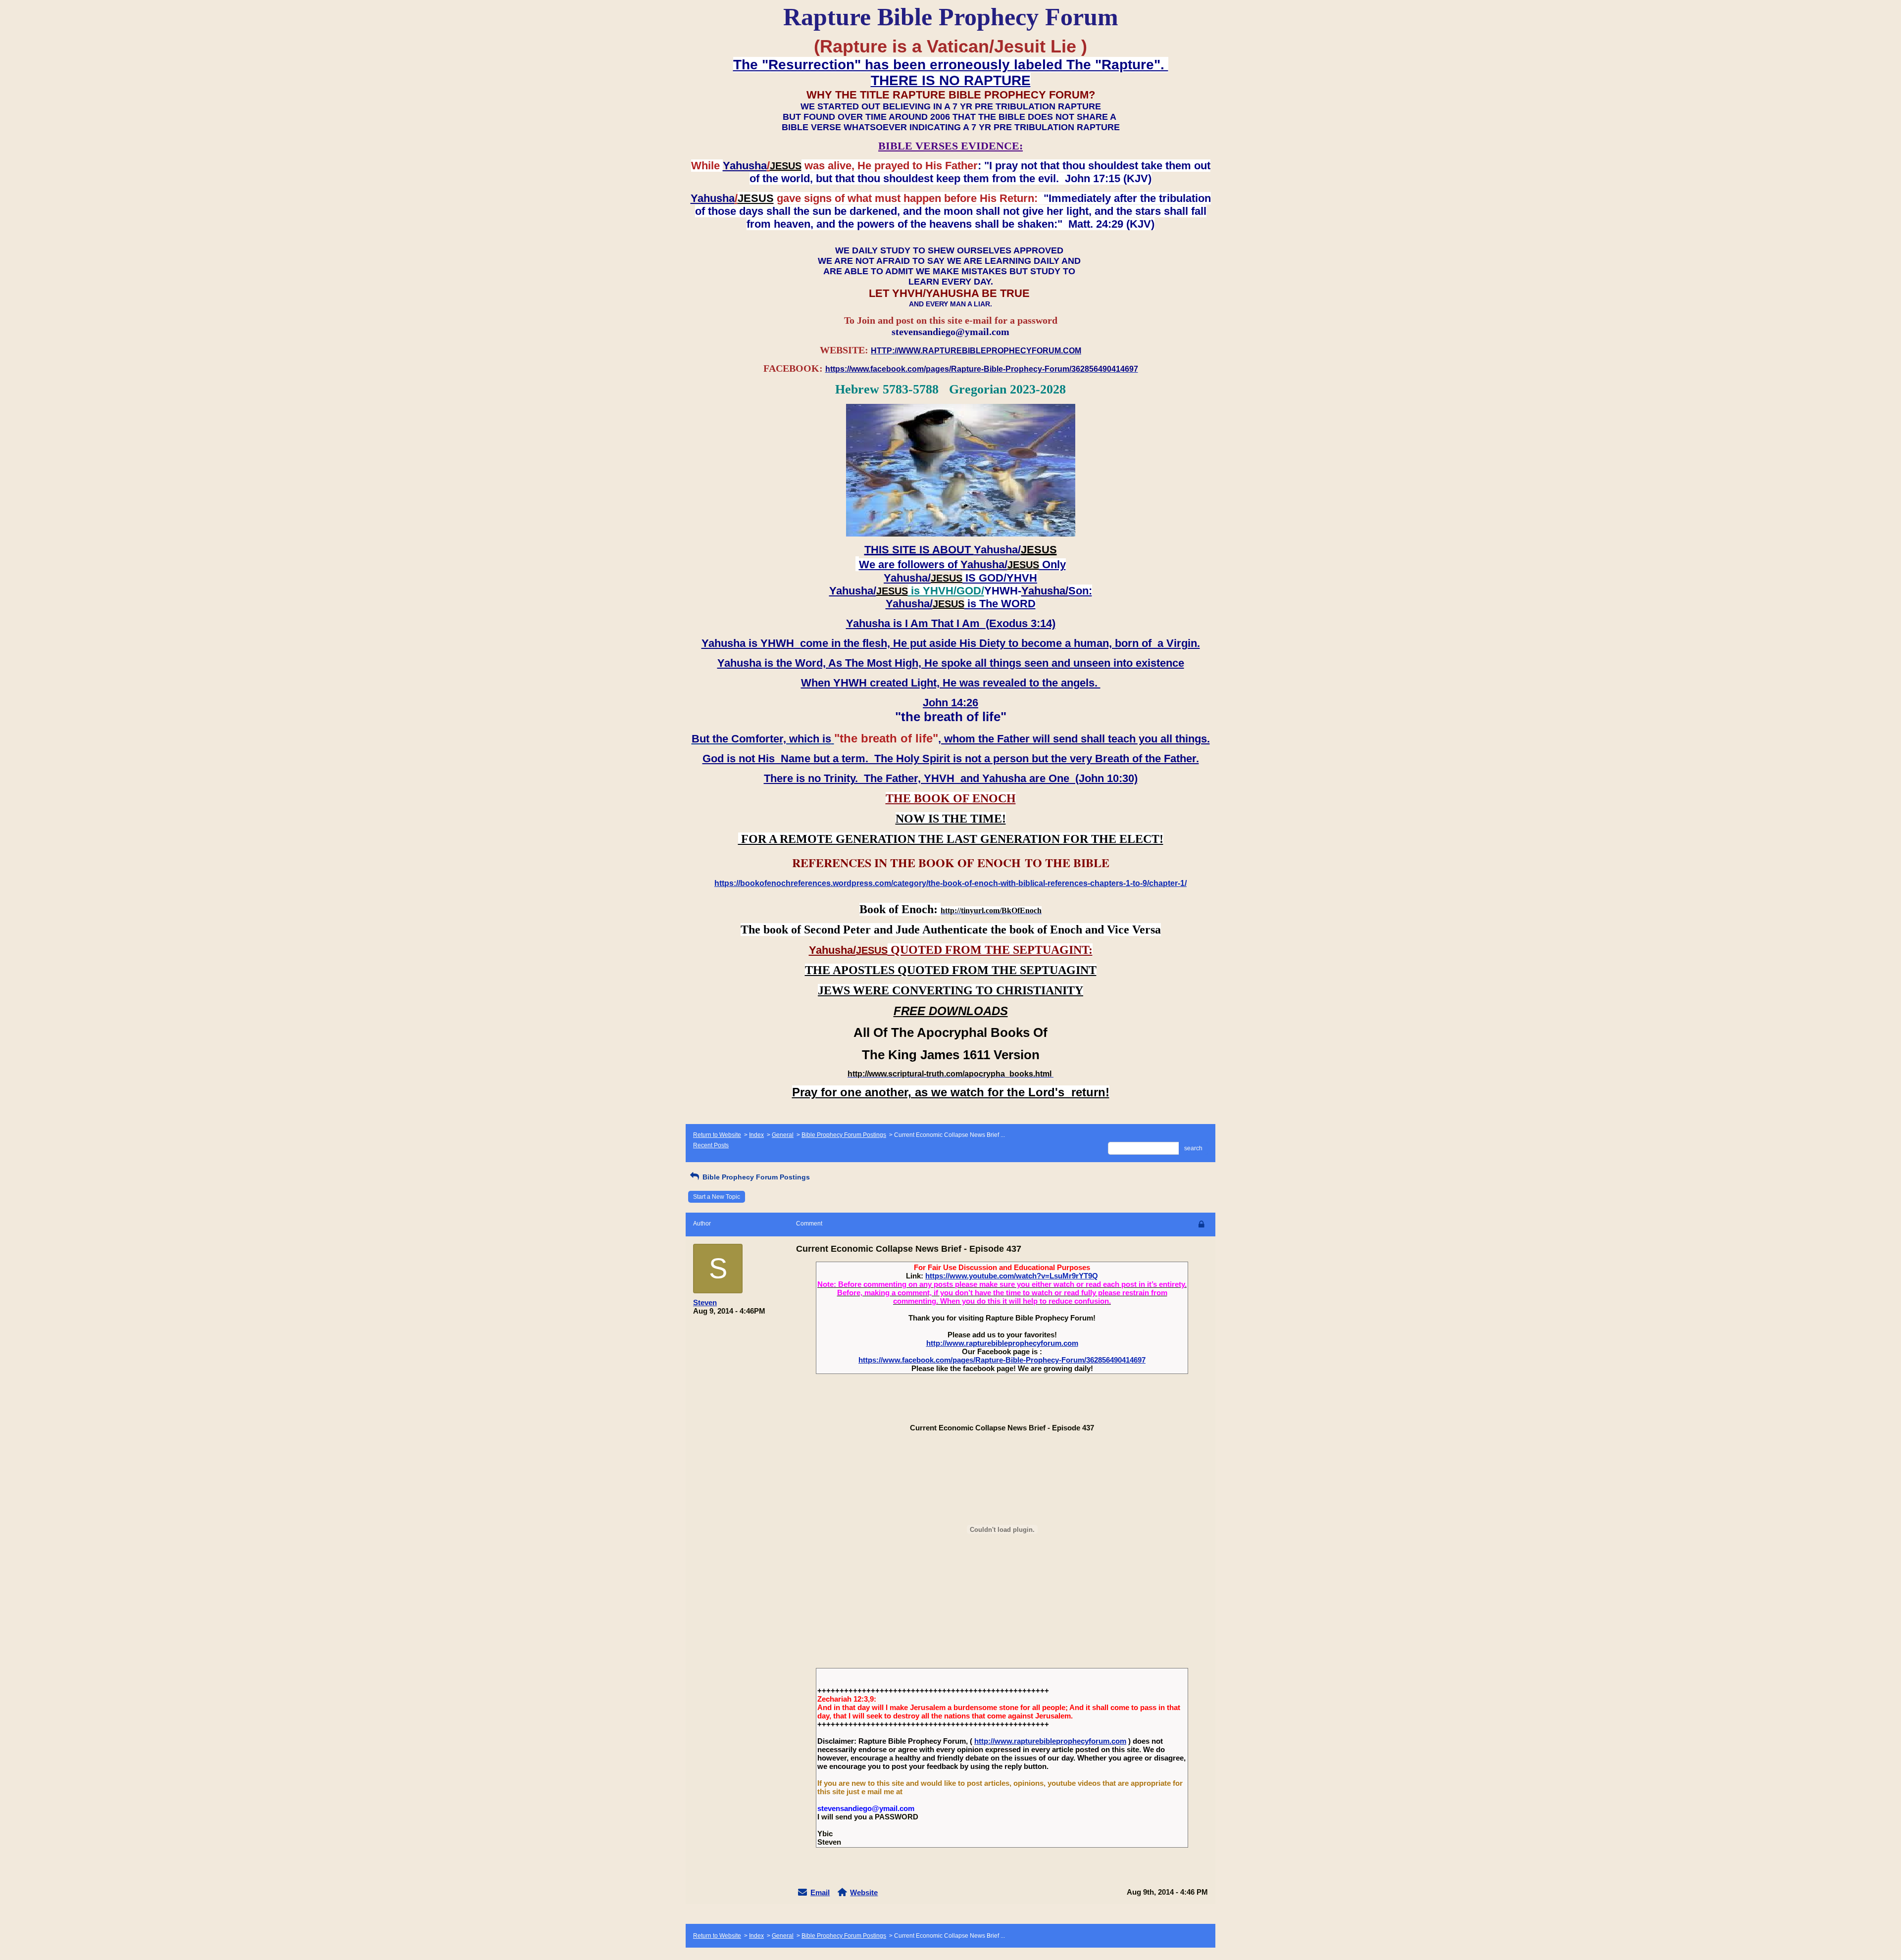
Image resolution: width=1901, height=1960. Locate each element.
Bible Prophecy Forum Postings (844, 1135)
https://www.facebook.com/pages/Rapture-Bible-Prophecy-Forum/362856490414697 (1002, 1360)
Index (756, 1135)
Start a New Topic (717, 1197)
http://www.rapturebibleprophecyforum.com (1002, 1343)
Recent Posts (711, 1145)
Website (864, 1892)
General (783, 1135)
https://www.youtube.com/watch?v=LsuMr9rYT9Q (1012, 1276)
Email (820, 1892)
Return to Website (717, 1135)
